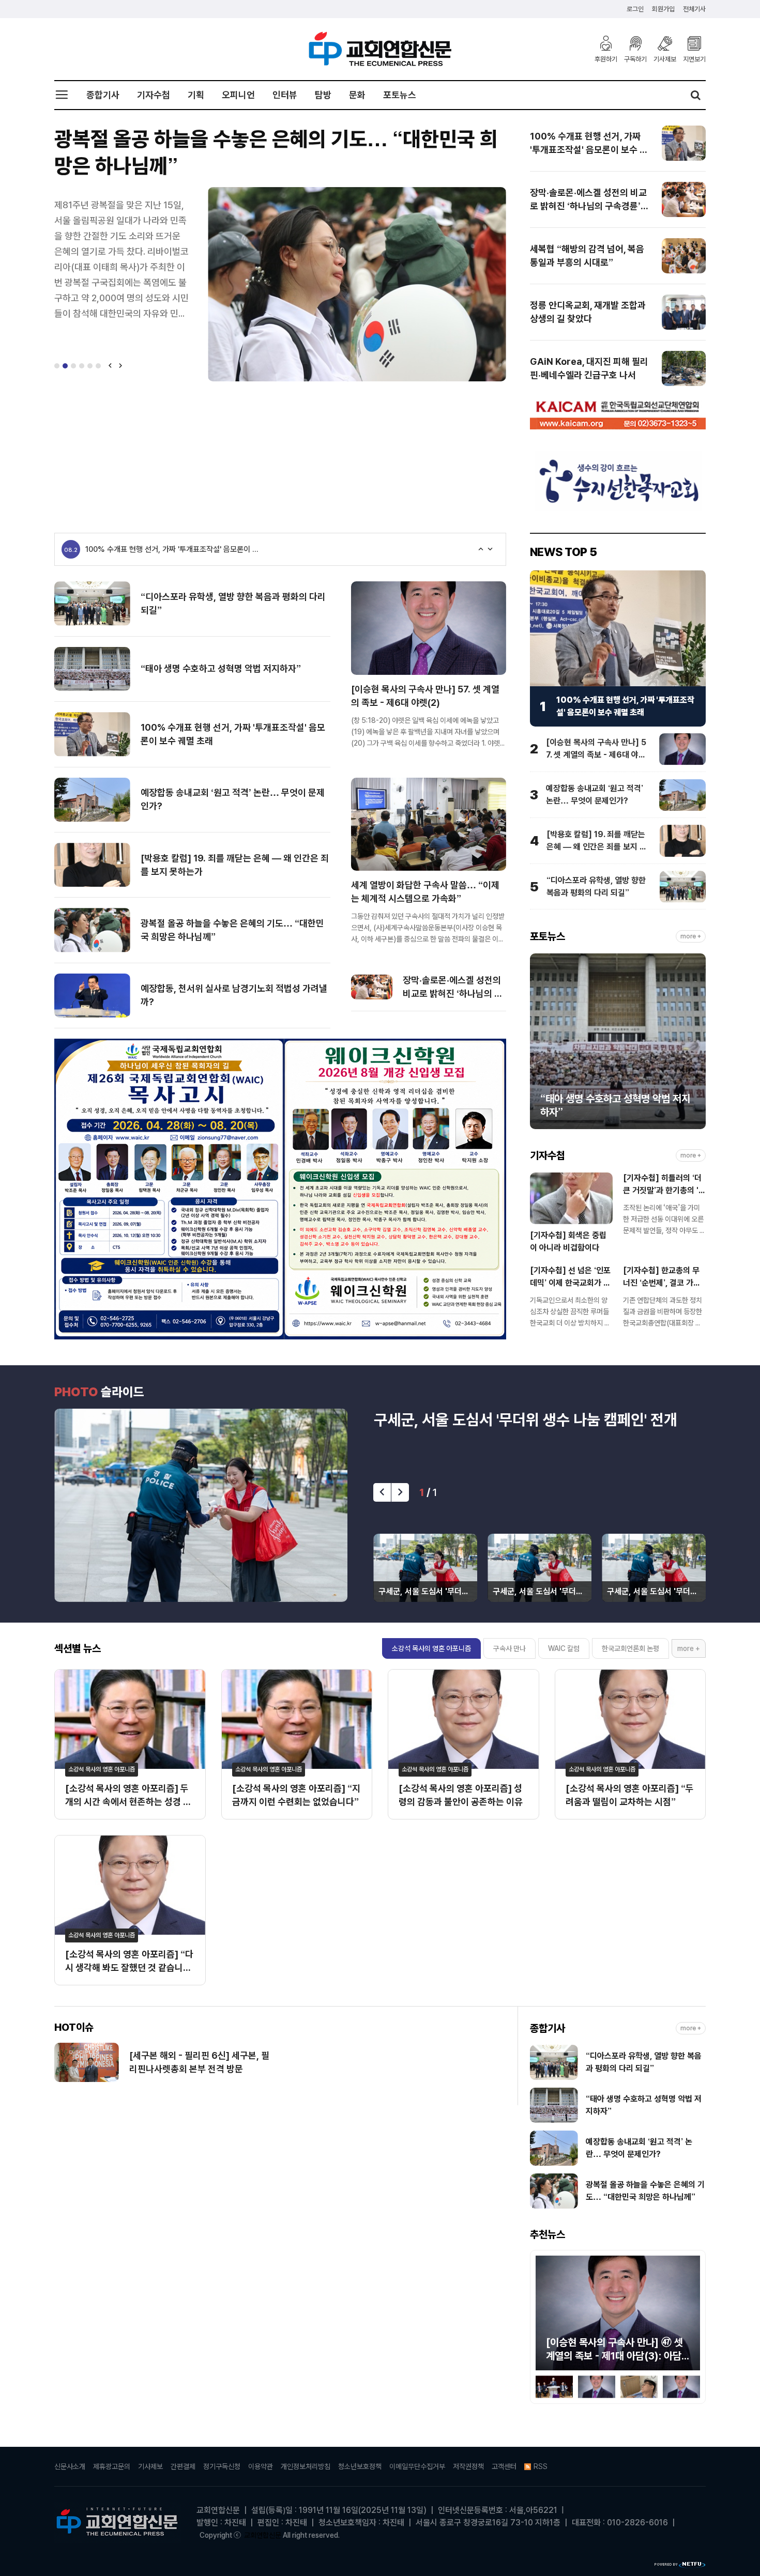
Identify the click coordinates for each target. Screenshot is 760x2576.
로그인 (635, 9)
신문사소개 (70, 2466)
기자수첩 (154, 95)
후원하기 (606, 59)
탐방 (323, 95)
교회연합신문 (263, 2535)
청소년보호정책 (360, 2466)
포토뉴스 (400, 95)
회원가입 (663, 9)
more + (691, 937)
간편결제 (183, 2466)
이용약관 (261, 2466)
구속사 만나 (510, 1648)
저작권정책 (468, 2466)
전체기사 (694, 9)
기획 (196, 95)
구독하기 (635, 59)
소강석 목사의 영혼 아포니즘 (431, 1648)
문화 (357, 95)
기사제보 (665, 59)
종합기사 (103, 95)
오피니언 (238, 95)
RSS (541, 2466)
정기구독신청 (222, 2466)
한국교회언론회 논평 (630, 1648)
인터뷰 (285, 95)
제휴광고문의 (112, 2466)
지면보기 (694, 59)
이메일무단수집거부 (417, 2466)
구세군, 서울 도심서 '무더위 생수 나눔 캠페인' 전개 (526, 1420)
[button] (57, 366)
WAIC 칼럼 (564, 1648)
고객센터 (504, 2466)
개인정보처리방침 (306, 2466)
